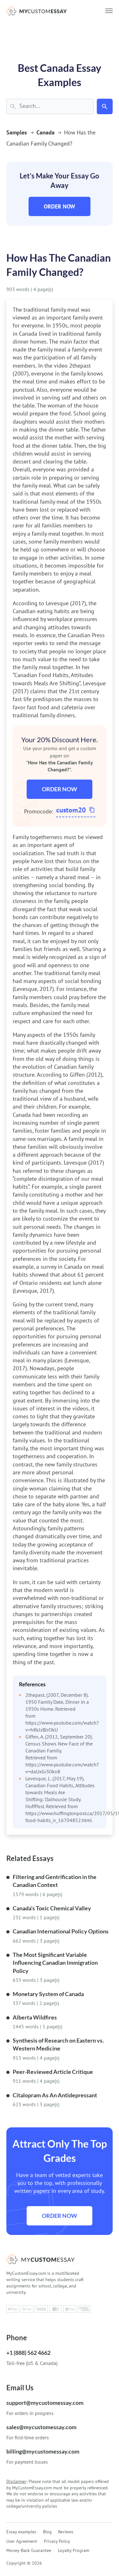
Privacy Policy (57, 2541)
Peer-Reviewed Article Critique (53, 2072)
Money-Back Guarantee (29, 2550)
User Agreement (22, 2541)
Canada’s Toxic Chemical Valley (52, 1908)
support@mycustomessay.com (45, 2403)
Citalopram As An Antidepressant (55, 2095)
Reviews (66, 2532)
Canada (46, 132)
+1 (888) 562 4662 (28, 2353)
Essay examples (21, 2532)
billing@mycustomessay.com (43, 2451)
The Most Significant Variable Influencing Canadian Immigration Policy (55, 1963)
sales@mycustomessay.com (41, 2427)
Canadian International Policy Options (61, 1931)
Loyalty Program (73, 2550)
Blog (47, 2532)
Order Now (60, 206)
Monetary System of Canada (48, 1994)
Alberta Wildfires (35, 2017)
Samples (17, 132)
